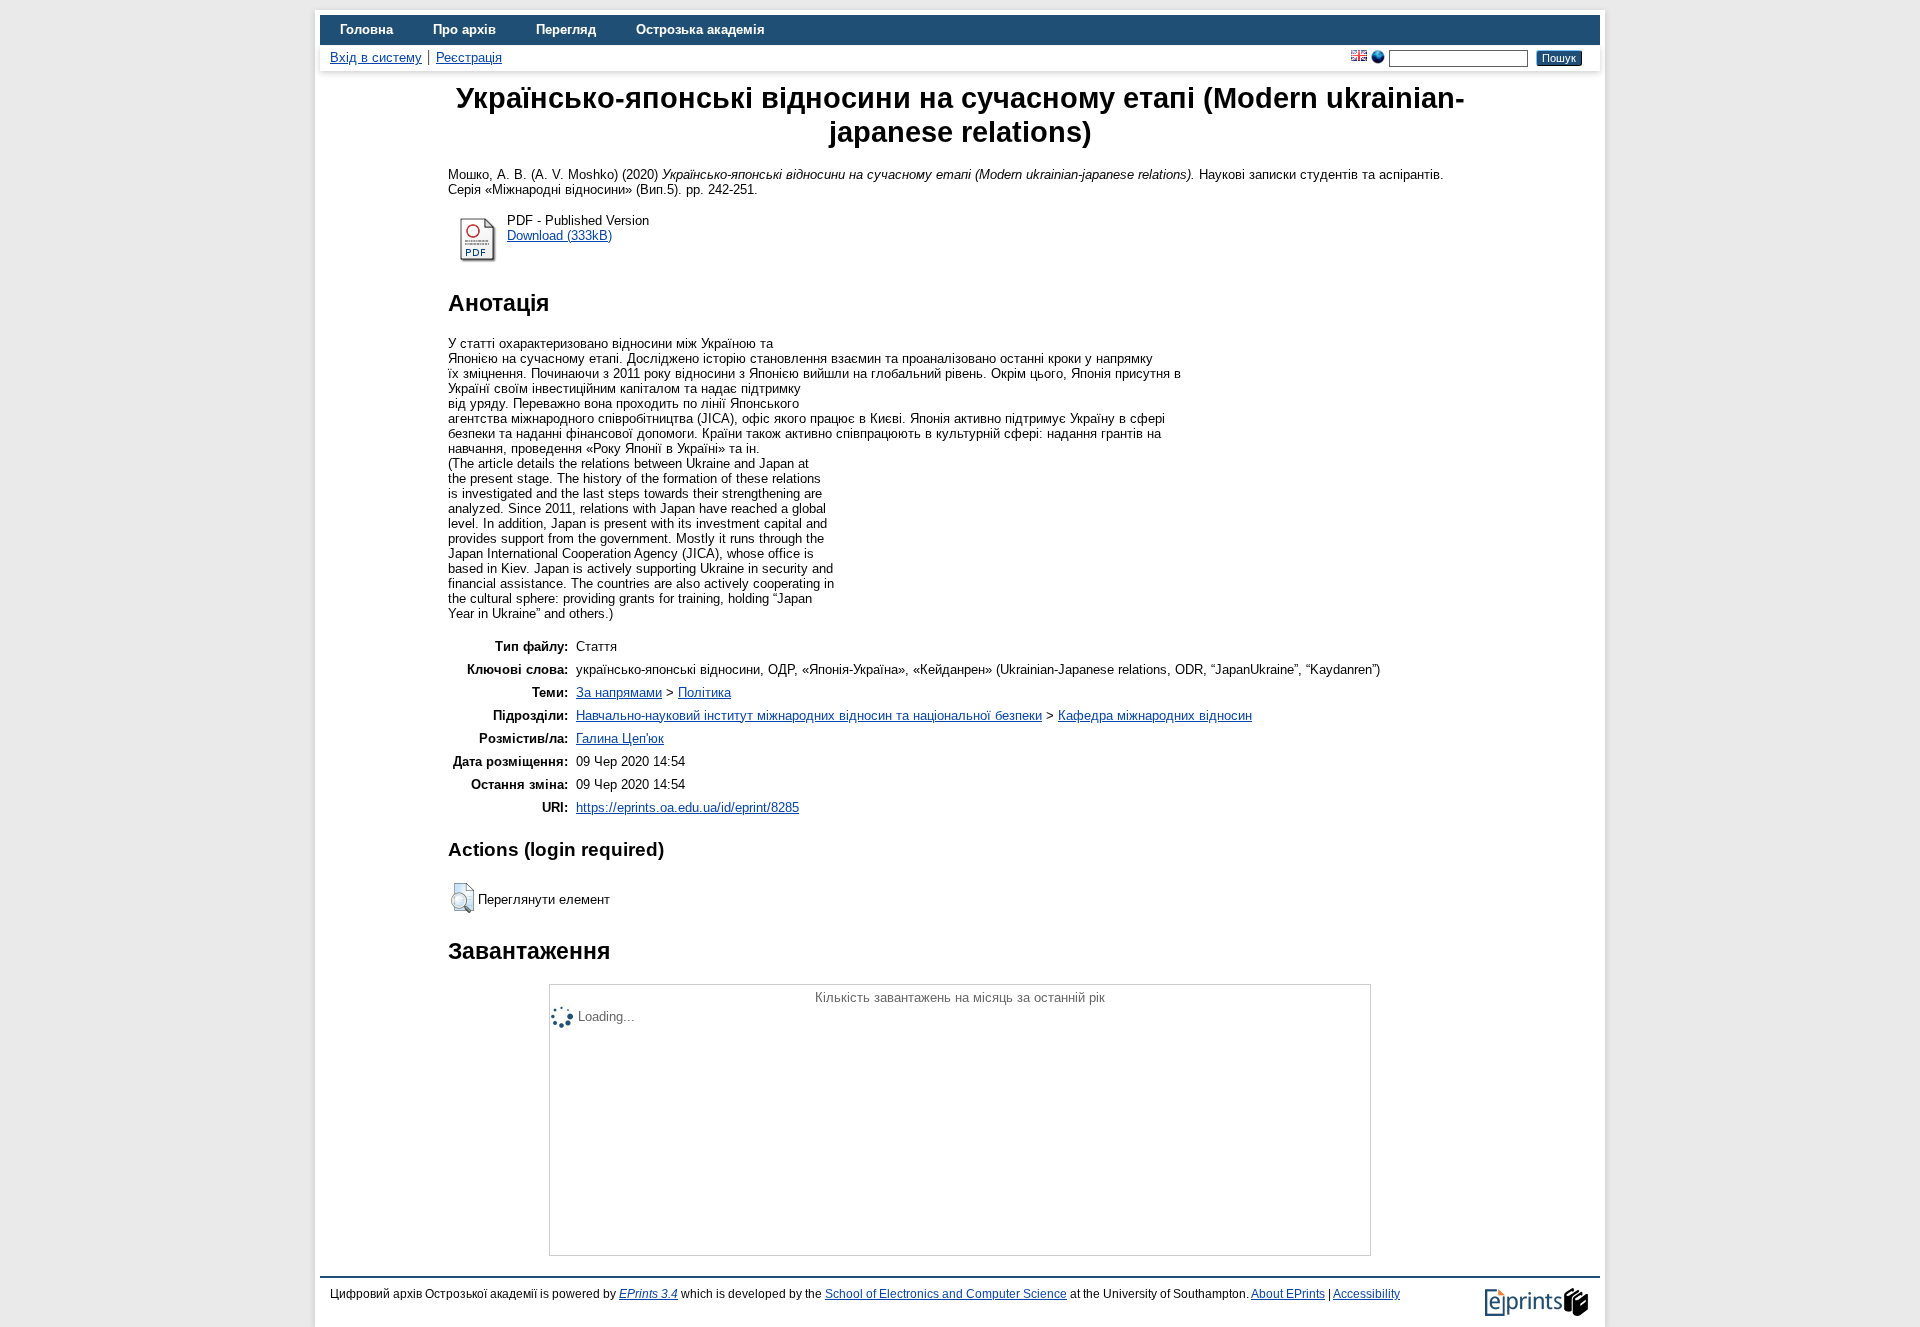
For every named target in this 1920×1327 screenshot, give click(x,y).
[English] (1359, 57)
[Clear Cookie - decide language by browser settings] (1378, 57)
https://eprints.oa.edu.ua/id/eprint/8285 (687, 807)
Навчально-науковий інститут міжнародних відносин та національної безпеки (809, 715)
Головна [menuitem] (366, 29)
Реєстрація (469, 57)
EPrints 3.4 (648, 1294)
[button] (462, 898)
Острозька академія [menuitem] (700, 29)
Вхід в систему (376, 57)
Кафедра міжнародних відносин (1155, 715)
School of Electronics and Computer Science (946, 1294)
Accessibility (1366, 1294)
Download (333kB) (559, 235)
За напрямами (619, 692)
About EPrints (1288, 1294)
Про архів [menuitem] (464, 29)
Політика (704, 692)
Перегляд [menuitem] (566, 29)
